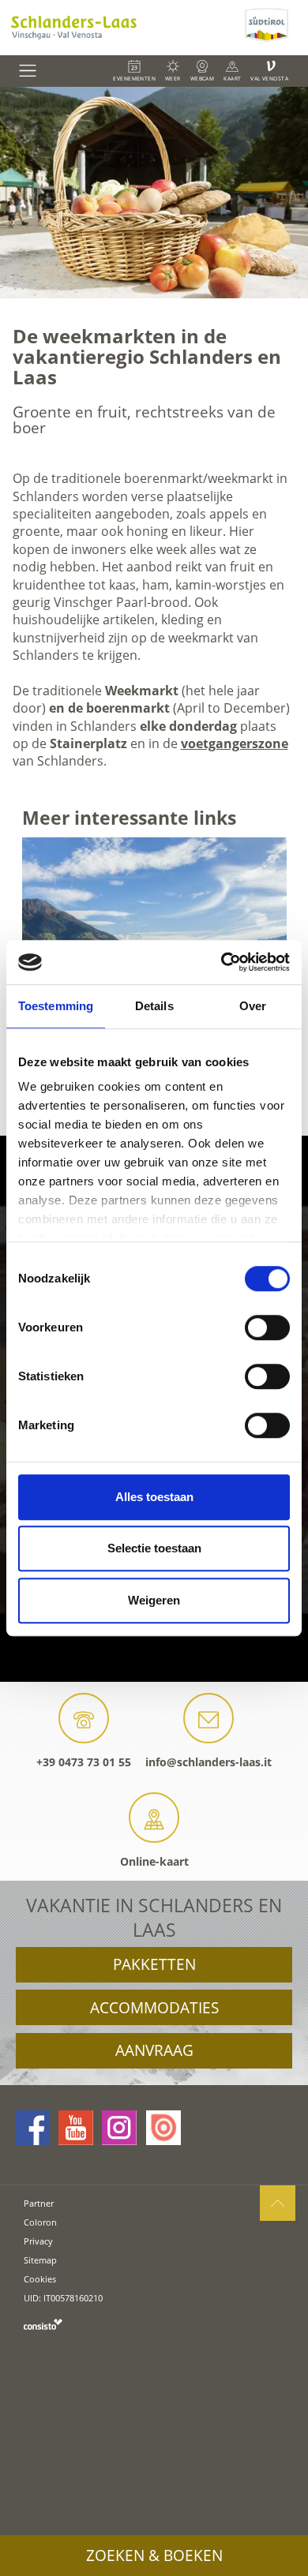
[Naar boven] (278, 2203)
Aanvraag (154, 2050)
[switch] (267, 1327)
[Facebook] (32, 2128)
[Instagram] (119, 2128)
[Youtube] (76, 2128)
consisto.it (43, 2324)
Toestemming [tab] (56, 1006)
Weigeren (154, 1600)
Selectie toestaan (154, 1548)
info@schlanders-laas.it (208, 1762)
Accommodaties (154, 2008)
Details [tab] (154, 1006)
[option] (154, 193)
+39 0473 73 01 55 (84, 1762)
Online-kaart (154, 1861)
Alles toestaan (154, 1497)
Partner (39, 2203)
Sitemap (40, 2260)
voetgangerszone (235, 743)
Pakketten (154, 1964)
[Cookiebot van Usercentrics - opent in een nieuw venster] (222, 962)
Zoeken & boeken (154, 2555)
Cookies (40, 2279)
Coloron (40, 2222)
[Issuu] (163, 2128)
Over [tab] (253, 1006)
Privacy (38, 2241)
